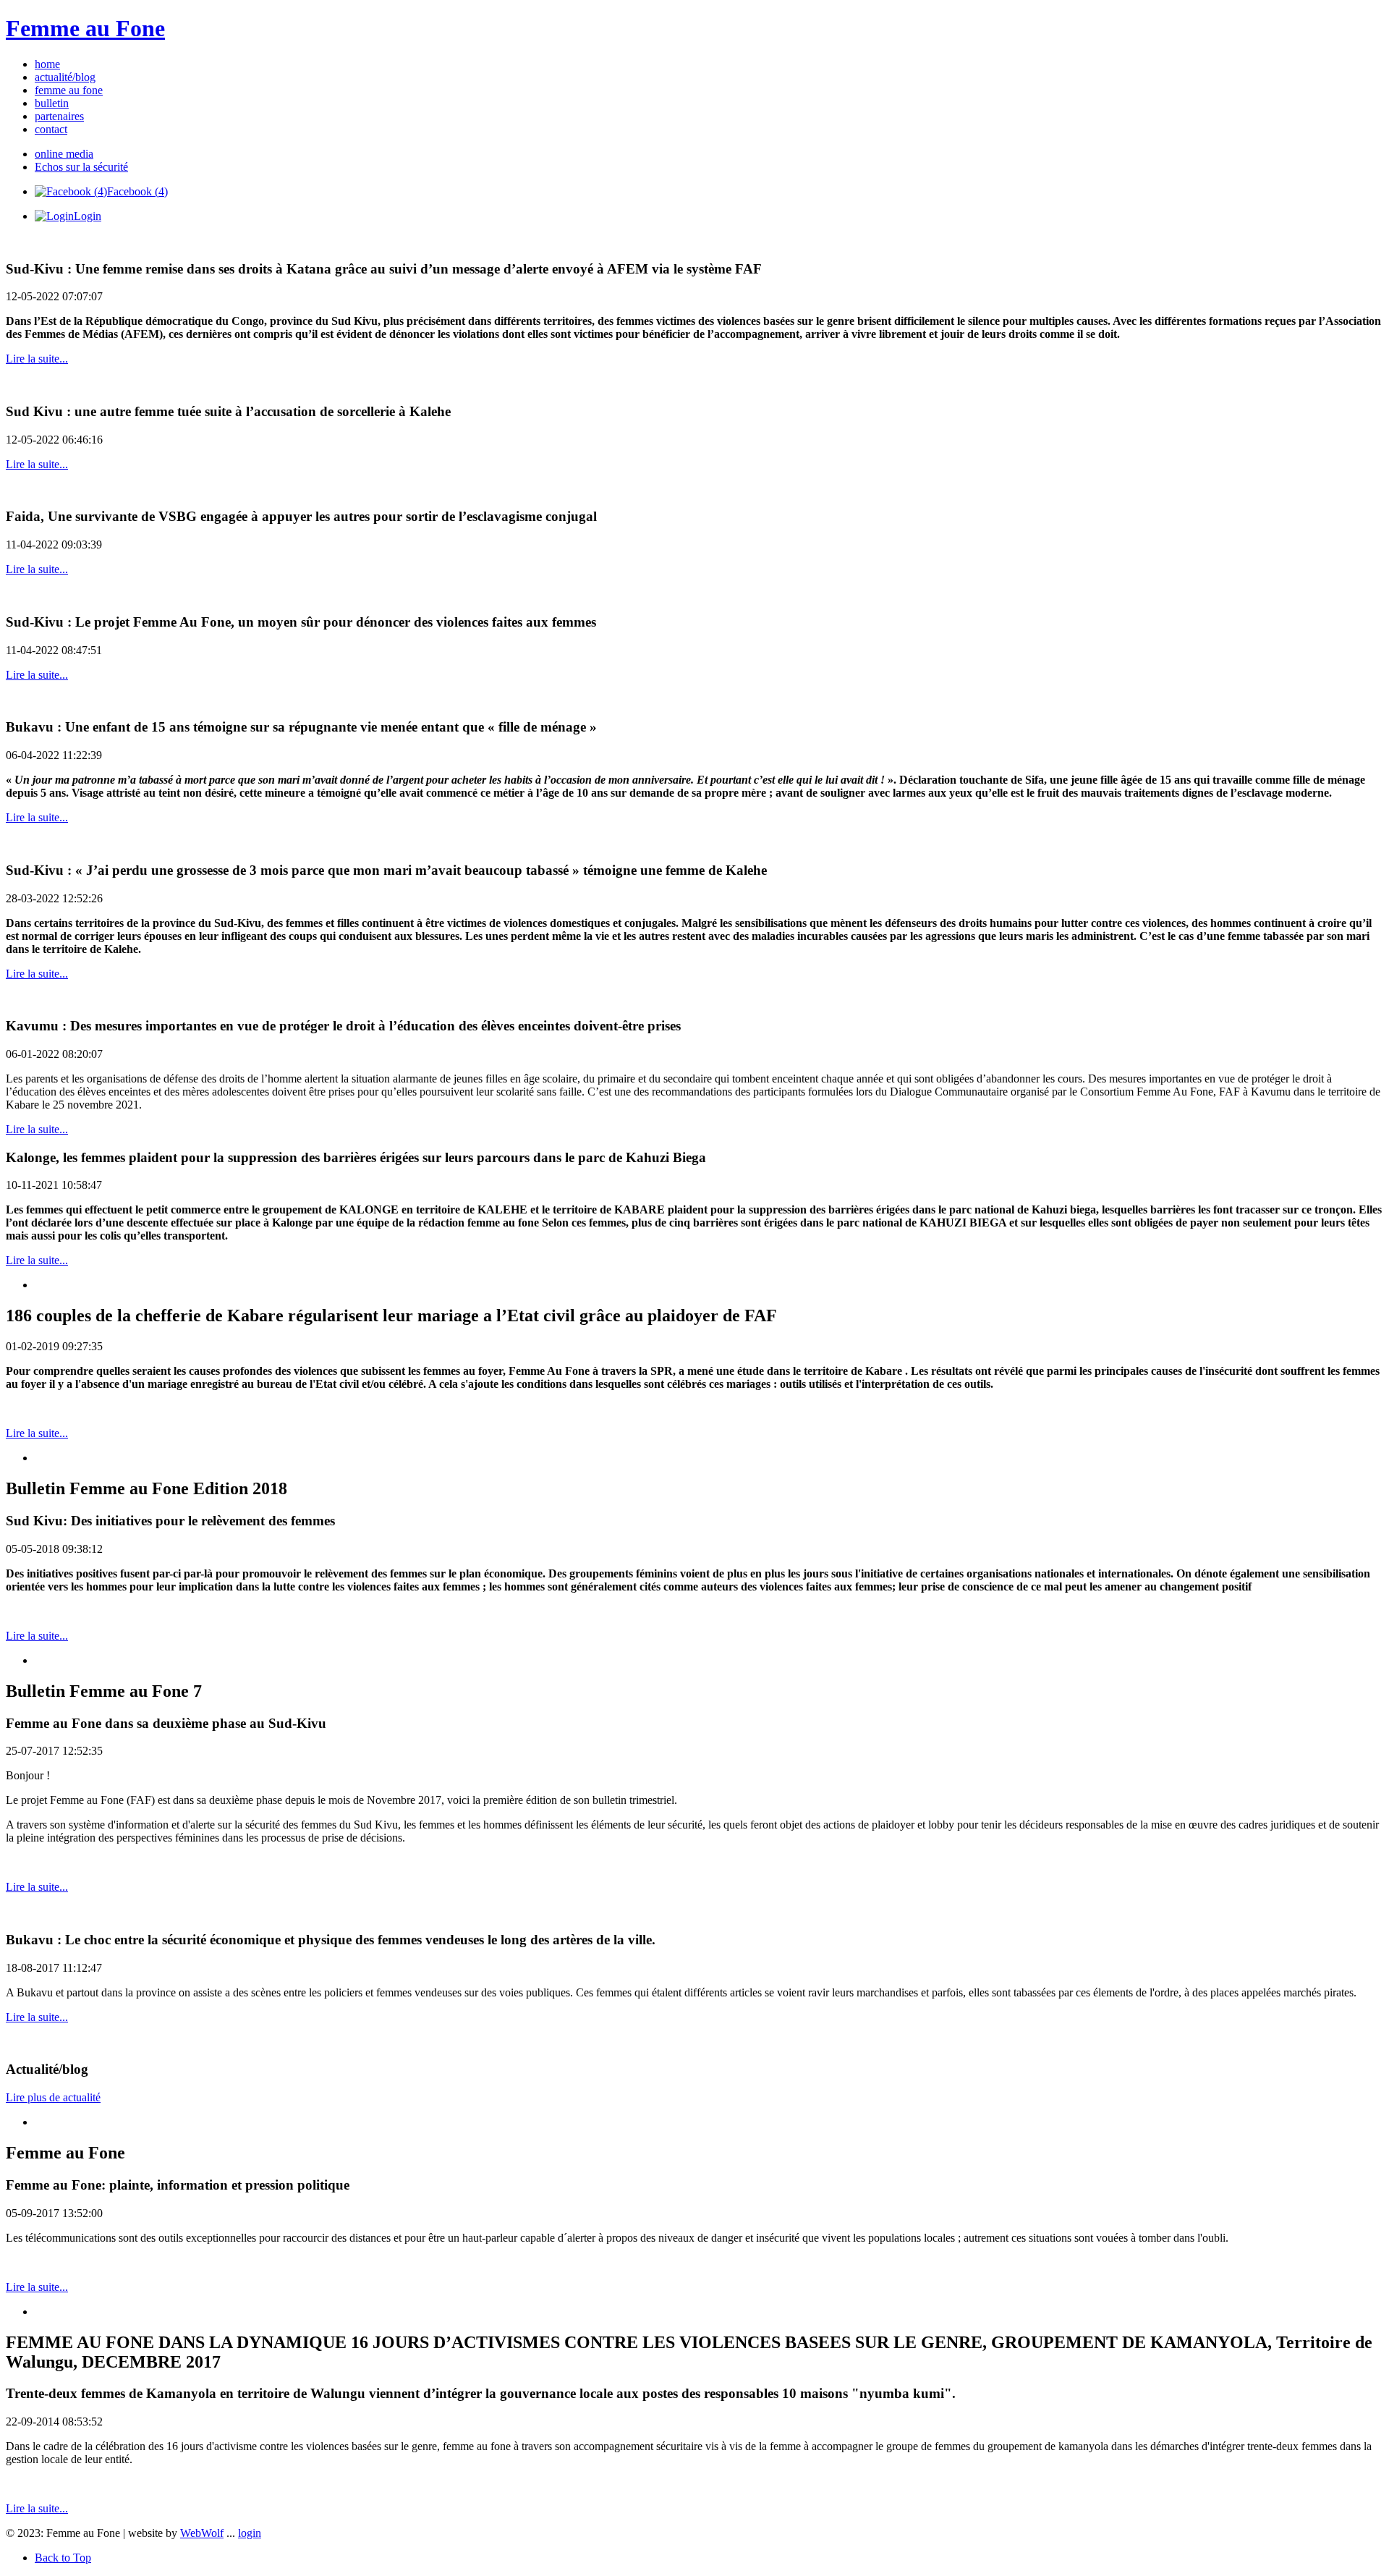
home (47, 64)
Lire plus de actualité (53, 2097)
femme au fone (69, 90)
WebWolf (202, 2533)
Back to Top (63, 2558)
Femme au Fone (85, 28)
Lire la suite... (37, 359)
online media (64, 154)
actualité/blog (65, 77)
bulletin (52, 103)
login (250, 2533)
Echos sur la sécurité (81, 167)
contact (51, 129)
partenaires (59, 116)
